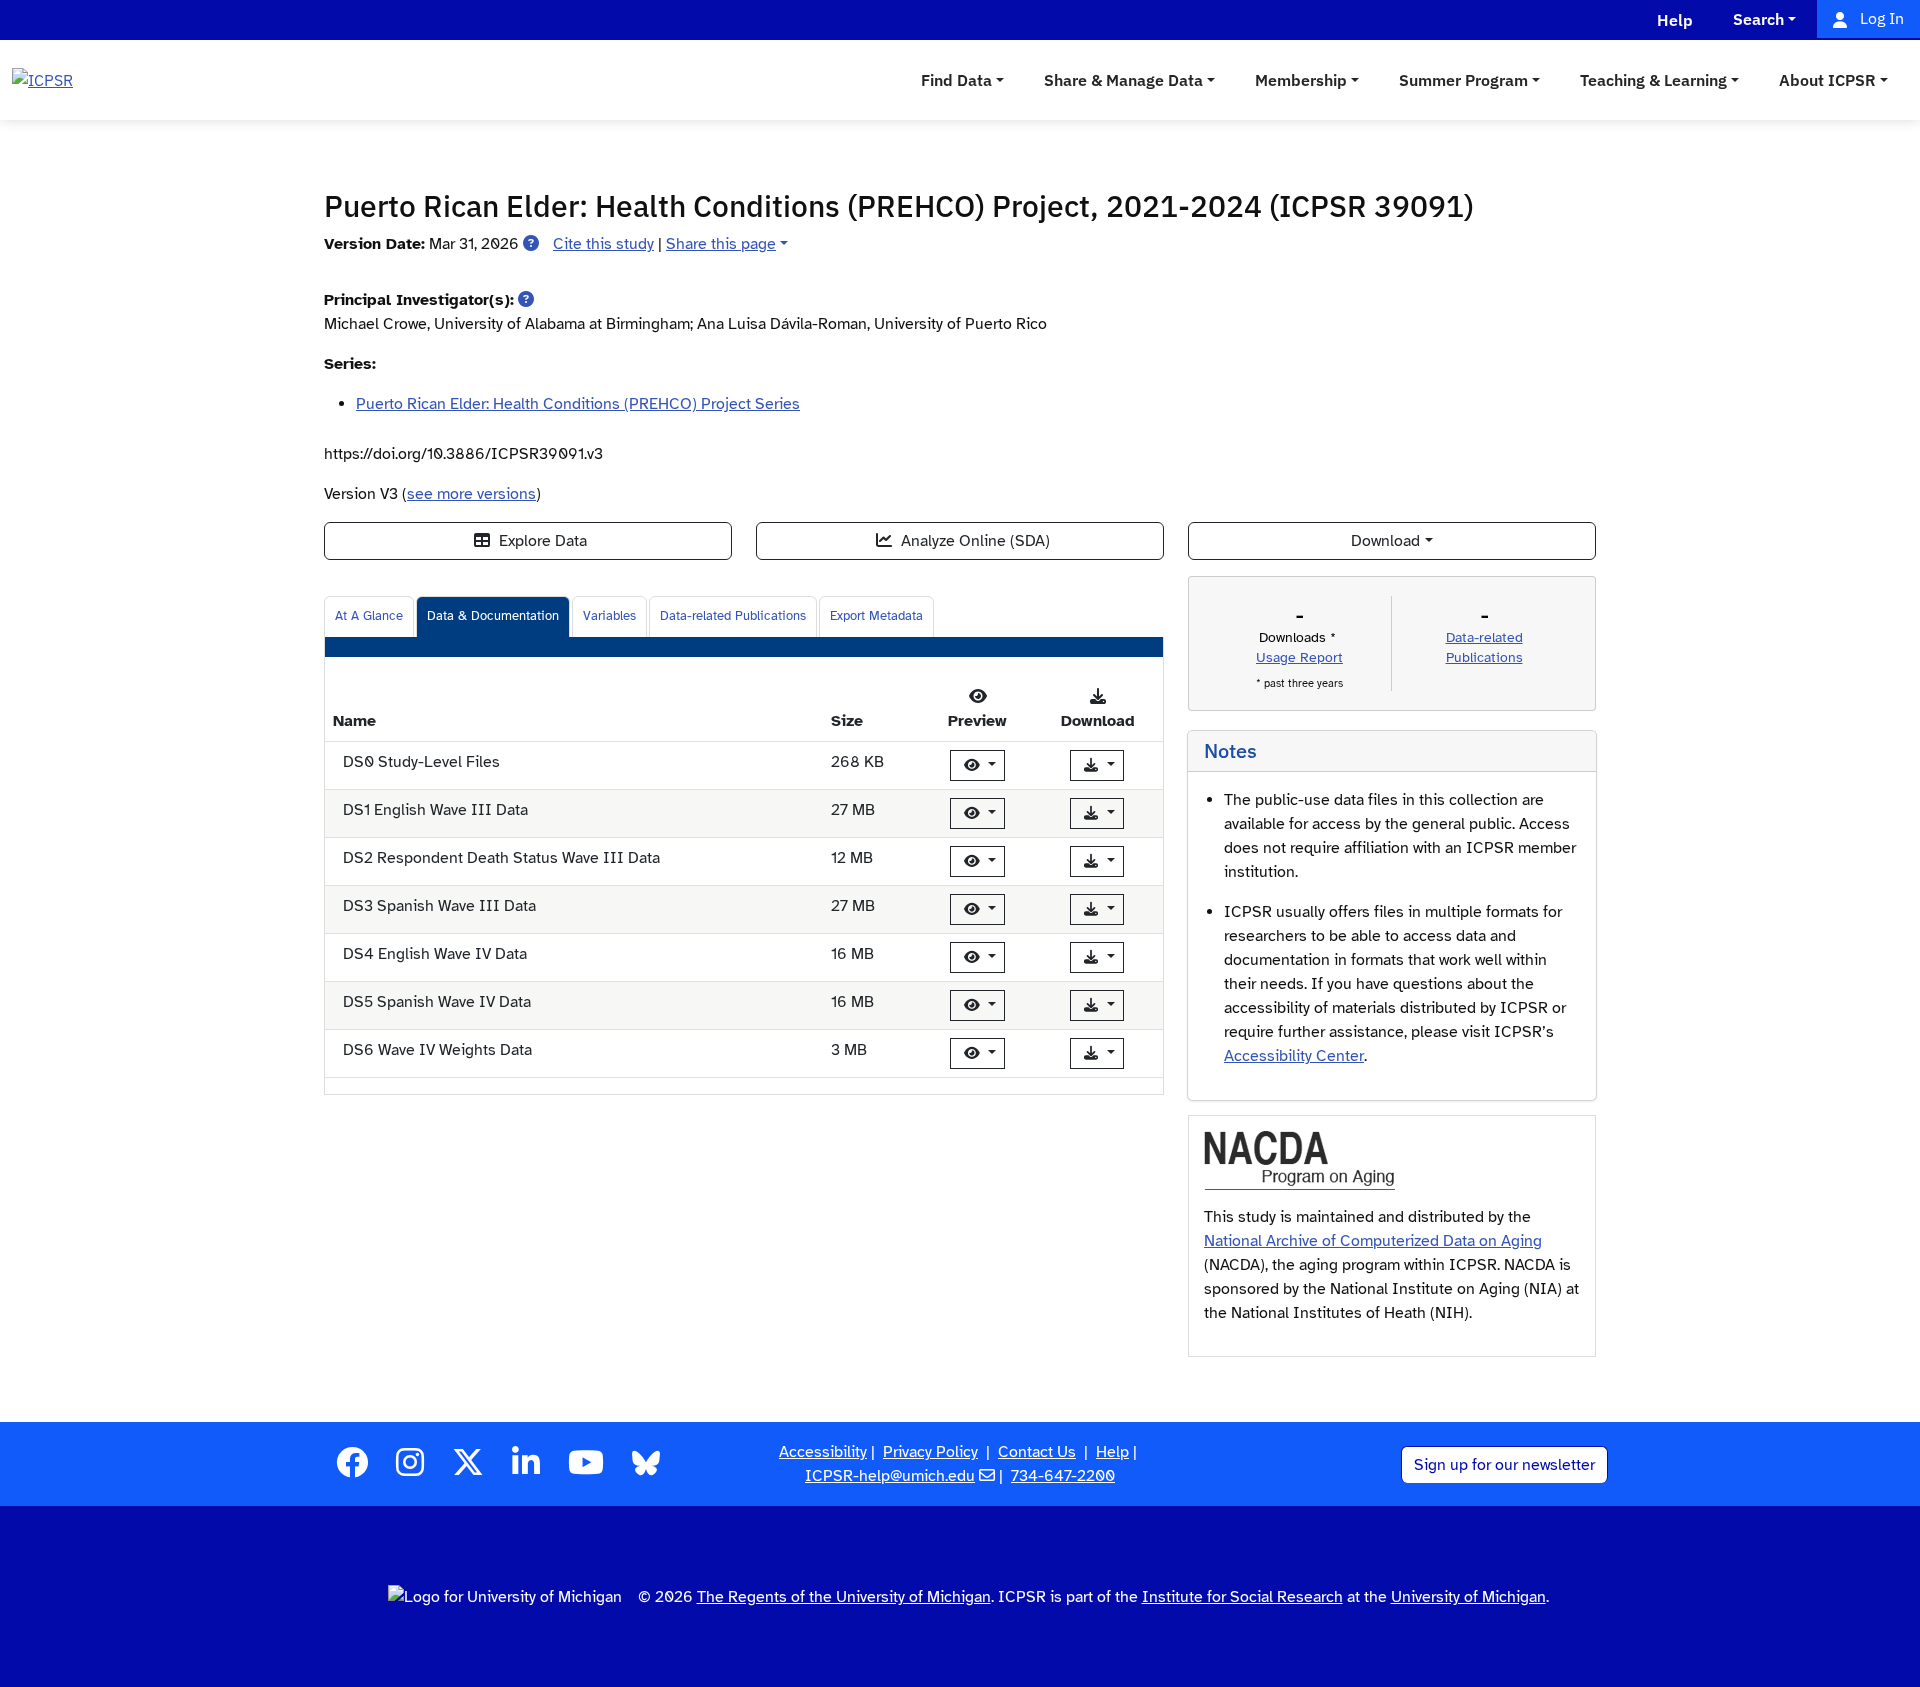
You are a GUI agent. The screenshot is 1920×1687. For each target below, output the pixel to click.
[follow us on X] (468, 1469)
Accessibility (823, 1452)
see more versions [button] (471, 494)
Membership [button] (1301, 80)
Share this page (721, 244)
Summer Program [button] (1463, 80)
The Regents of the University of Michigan (844, 1597)
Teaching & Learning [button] (1653, 80)
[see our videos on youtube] (586, 1469)
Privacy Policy (930, 1452)
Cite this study (603, 244)
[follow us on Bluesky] (646, 1469)
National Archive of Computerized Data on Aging (1373, 1241)
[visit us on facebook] (352, 1469)
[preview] (978, 765)
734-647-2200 (1063, 1476)
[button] (531, 244)
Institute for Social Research (1242, 1597)
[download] (1097, 765)
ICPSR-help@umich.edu (890, 1476)
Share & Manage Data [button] (1123, 80)
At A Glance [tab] (369, 616)
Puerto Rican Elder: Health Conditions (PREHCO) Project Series (578, 404)
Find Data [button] (956, 80)
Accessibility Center (1294, 1056)
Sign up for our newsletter (1504, 1465)
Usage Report (1299, 657)
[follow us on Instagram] (410, 1469)
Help (1112, 1452)
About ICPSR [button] (1827, 80)
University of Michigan (1468, 1597)
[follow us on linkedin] (526, 1469)
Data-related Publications (733, 616)
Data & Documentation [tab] (493, 616)
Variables (609, 616)
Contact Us (1037, 1452)
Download (1385, 541)
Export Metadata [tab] (876, 616)
